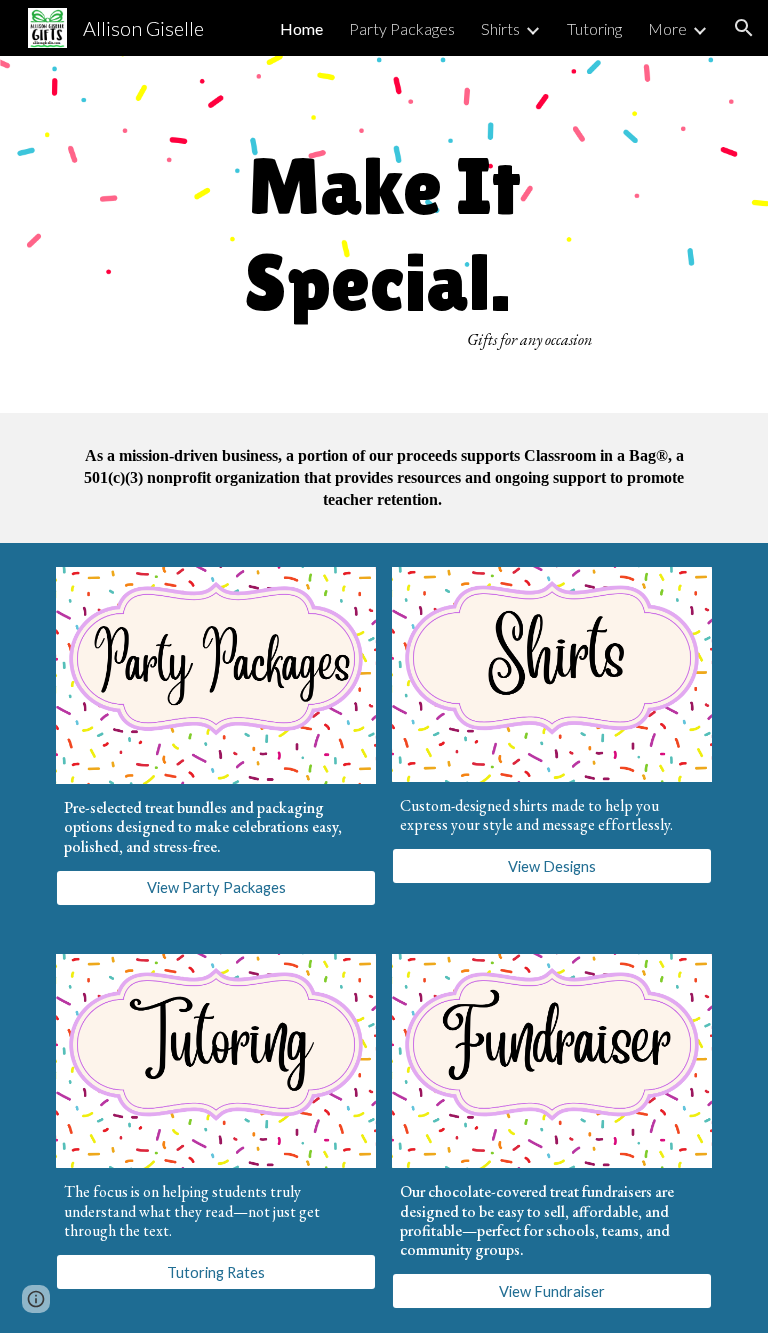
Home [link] (301, 28)
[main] (383, 234)
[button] (744, 28)
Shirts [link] (500, 28)
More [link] (667, 28)
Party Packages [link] (402, 28)
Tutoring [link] (594, 28)
